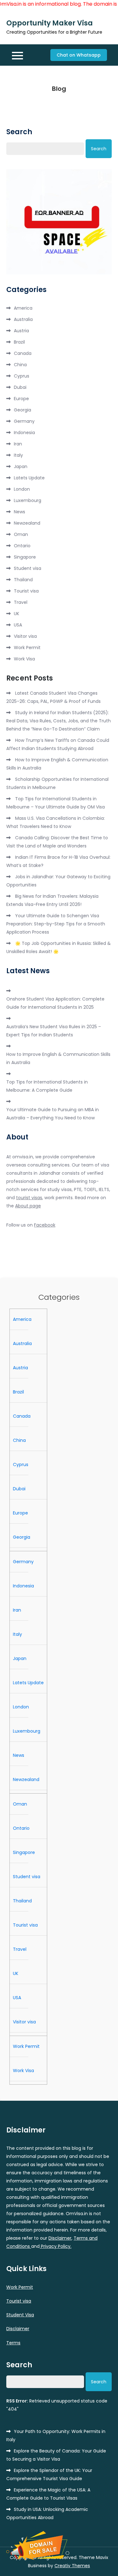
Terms (13, 2343)
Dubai (20, 387)
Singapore (25, 557)
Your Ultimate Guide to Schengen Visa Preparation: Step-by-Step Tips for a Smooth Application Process (56, 924)
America (23, 308)
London (22, 489)
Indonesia (24, 433)
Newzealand (27, 523)
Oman (21, 534)
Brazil (19, 342)
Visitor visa (25, 636)
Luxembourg (28, 500)
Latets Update (29, 478)
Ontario (22, 546)
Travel (21, 602)
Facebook (45, 1225)
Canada (23, 353)
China (20, 365)
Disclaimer (60, 2238)
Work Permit (27, 648)
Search (19, 132)
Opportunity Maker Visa (50, 23)
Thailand (23, 580)
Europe (21, 399)
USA (18, 625)
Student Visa (20, 2315)
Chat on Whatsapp (79, 55)
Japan (21, 466)
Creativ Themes (72, 2566)
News (20, 512)
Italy (18, 455)
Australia (23, 319)
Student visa (28, 568)
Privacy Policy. (56, 2246)
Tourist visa (26, 591)
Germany (24, 421)
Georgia (22, 410)
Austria (21, 331)
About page (28, 1206)
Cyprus (22, 376)
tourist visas (29, 1198)
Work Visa (24, 659)
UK (17, 614)
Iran (18, 444)
